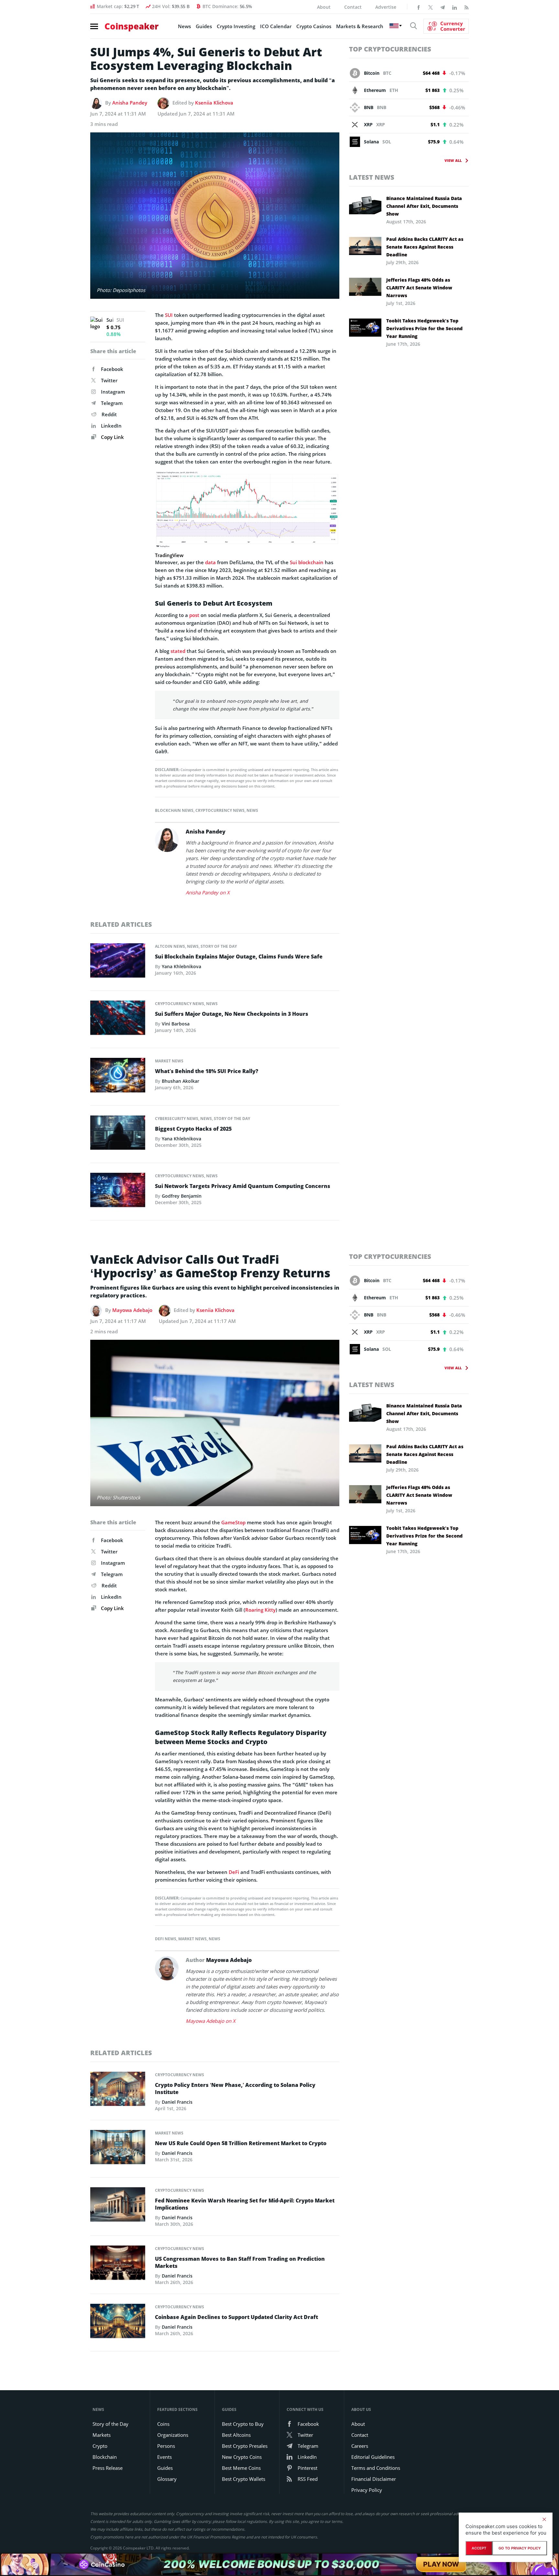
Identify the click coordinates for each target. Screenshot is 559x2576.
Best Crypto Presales (245, 2446)
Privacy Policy (367, 2490)
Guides (204, 26)
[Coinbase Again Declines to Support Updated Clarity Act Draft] (118, 2323)
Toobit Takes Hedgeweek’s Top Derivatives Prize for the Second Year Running (424, 328)
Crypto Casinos (314, 26)
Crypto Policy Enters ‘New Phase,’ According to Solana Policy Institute (235, 2089)
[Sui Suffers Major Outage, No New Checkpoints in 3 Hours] (118, 1020)
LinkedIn (111, 426)
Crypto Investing (236, 26)
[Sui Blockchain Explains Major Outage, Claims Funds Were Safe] (118, 962)
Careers (360, 2446)
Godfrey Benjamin (182, 1196)
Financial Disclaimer (374, 2479)
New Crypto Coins (242, 2457)
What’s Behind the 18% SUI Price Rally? (207, 1071)
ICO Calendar (276, 26)
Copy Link (112, 437)
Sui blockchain (307, 562)
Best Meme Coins (241, 2468)
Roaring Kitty (260, 1610)
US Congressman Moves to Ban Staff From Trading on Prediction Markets (240, 2262)
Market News (169, 1061)
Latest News (372, 177)
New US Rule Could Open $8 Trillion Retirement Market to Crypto (241, 2143)
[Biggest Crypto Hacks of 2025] (118, 1134)
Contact (353, 7)
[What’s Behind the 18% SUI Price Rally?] (118, 1077)
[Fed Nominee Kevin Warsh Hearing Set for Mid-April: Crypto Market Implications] (118, 2206)
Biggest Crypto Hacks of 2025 (193, 1129)
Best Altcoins (236, 2435)
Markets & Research (360, 26)
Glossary (167, 2479)
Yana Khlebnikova (181, 966)
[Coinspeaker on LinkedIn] (455, 7)
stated (178, 651)
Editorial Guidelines (373, 2457)
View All (453, 160)
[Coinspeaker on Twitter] (431, 7)
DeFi (234, 1872)
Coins (163, 2424)
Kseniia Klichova (214, 103)
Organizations (173, 2435)
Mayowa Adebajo (132, 1310)
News (184, 26)
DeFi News (166, 1939)
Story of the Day (219, 946)
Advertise (386, 7)
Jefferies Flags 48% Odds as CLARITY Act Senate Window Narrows (419, 288)
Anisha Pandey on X (208, 892)
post (194, 615)
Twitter (109, 380)
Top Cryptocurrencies (390, 49)
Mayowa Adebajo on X (211, 2021)
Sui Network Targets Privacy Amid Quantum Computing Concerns (243, 1186)
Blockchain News (174, 810)
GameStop (233, 1522)
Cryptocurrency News (220, 810)
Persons (166, 2446)
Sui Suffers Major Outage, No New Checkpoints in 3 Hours (232, 1014)
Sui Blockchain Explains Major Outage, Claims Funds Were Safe (239, 957)
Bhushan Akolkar (181, 1081)
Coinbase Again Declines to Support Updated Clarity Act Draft (236, 2317)
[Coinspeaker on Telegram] (443, 7)
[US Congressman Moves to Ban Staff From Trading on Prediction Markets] (118, 2265)
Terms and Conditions (376, 2468)
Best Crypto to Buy (243, 2424)
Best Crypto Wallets (244, 2479)
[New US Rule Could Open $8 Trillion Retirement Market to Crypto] (118, 2149)
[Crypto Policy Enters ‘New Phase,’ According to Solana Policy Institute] (118, 2090)
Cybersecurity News (177, 1119)
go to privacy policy (520, 2548)
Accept (479, 2548)
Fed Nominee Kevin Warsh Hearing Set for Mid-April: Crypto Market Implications (245, 2204)
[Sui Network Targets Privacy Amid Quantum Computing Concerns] (118, 1192)
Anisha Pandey (130, 103)
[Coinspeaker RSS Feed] (466, 7)
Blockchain (105, 2457)
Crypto (100, 2446)
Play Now (441, 2564)
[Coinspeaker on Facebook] (419, 7)
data (210, 562)
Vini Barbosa (176, 1024)
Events (164, 2457)
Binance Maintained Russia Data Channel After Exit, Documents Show (424, 206)
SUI (169, 315)
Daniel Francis (177, 2102)
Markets (102, 2435)
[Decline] (544, 2519)
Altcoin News (170, 946)
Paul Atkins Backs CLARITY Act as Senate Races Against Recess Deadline (425, 247)
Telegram (112, 403)
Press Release (108, 2468)
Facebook (112, 369)
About (324, 7)
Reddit (109, 414)
